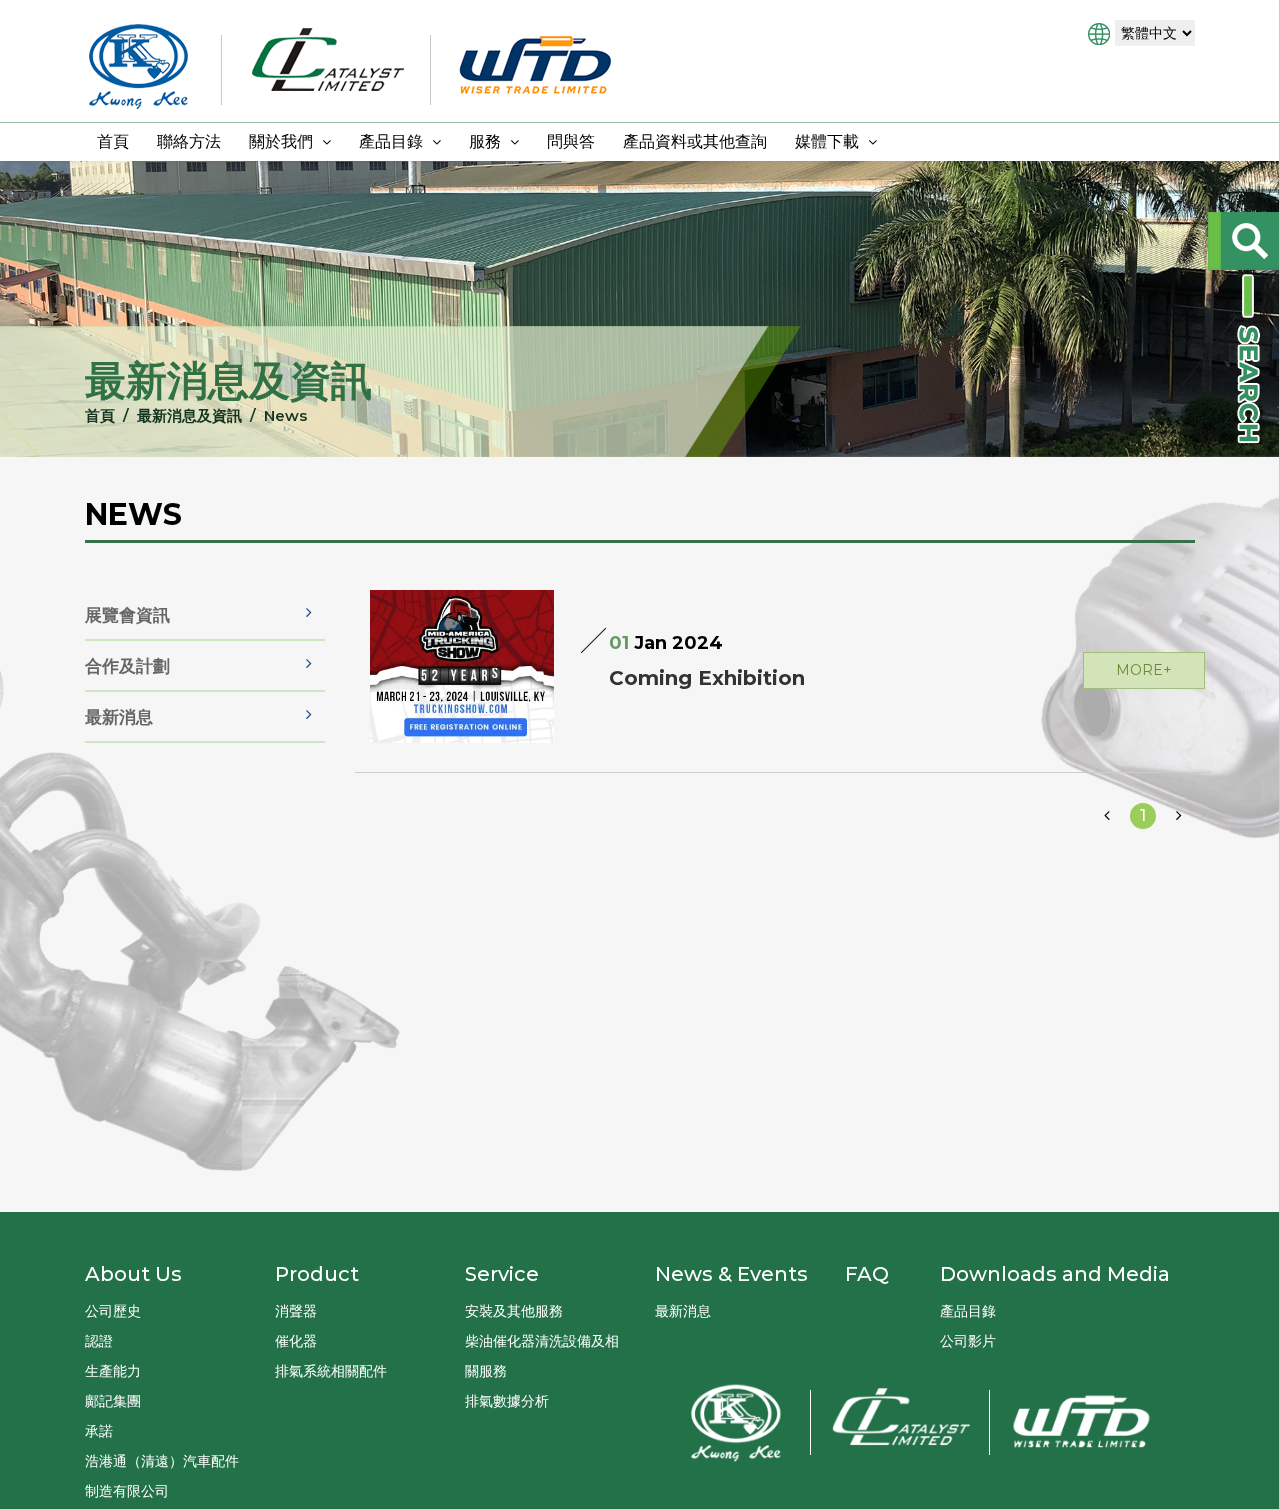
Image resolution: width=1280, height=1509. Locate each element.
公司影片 (968, 1341)
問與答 (571, 141)
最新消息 (119, 717)
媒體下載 (829, 141)
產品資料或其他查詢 (695, 141)
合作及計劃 (127, 666)
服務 (487, 141)
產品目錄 (393, 141)
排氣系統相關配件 (331, 1371)
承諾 (99, 1431)
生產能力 (113, 1371)
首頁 (113, 141)
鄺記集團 (113, 1401)
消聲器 (296, 1311)
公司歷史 (113, 1311)
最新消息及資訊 (189, 415)
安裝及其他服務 (514, 1311)
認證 (99, 1341)
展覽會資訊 (127, 615)
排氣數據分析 (507, 1401)
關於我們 (283, 141)
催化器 (296, 1341)
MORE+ (1144, 670)
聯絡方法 (189, 141)
